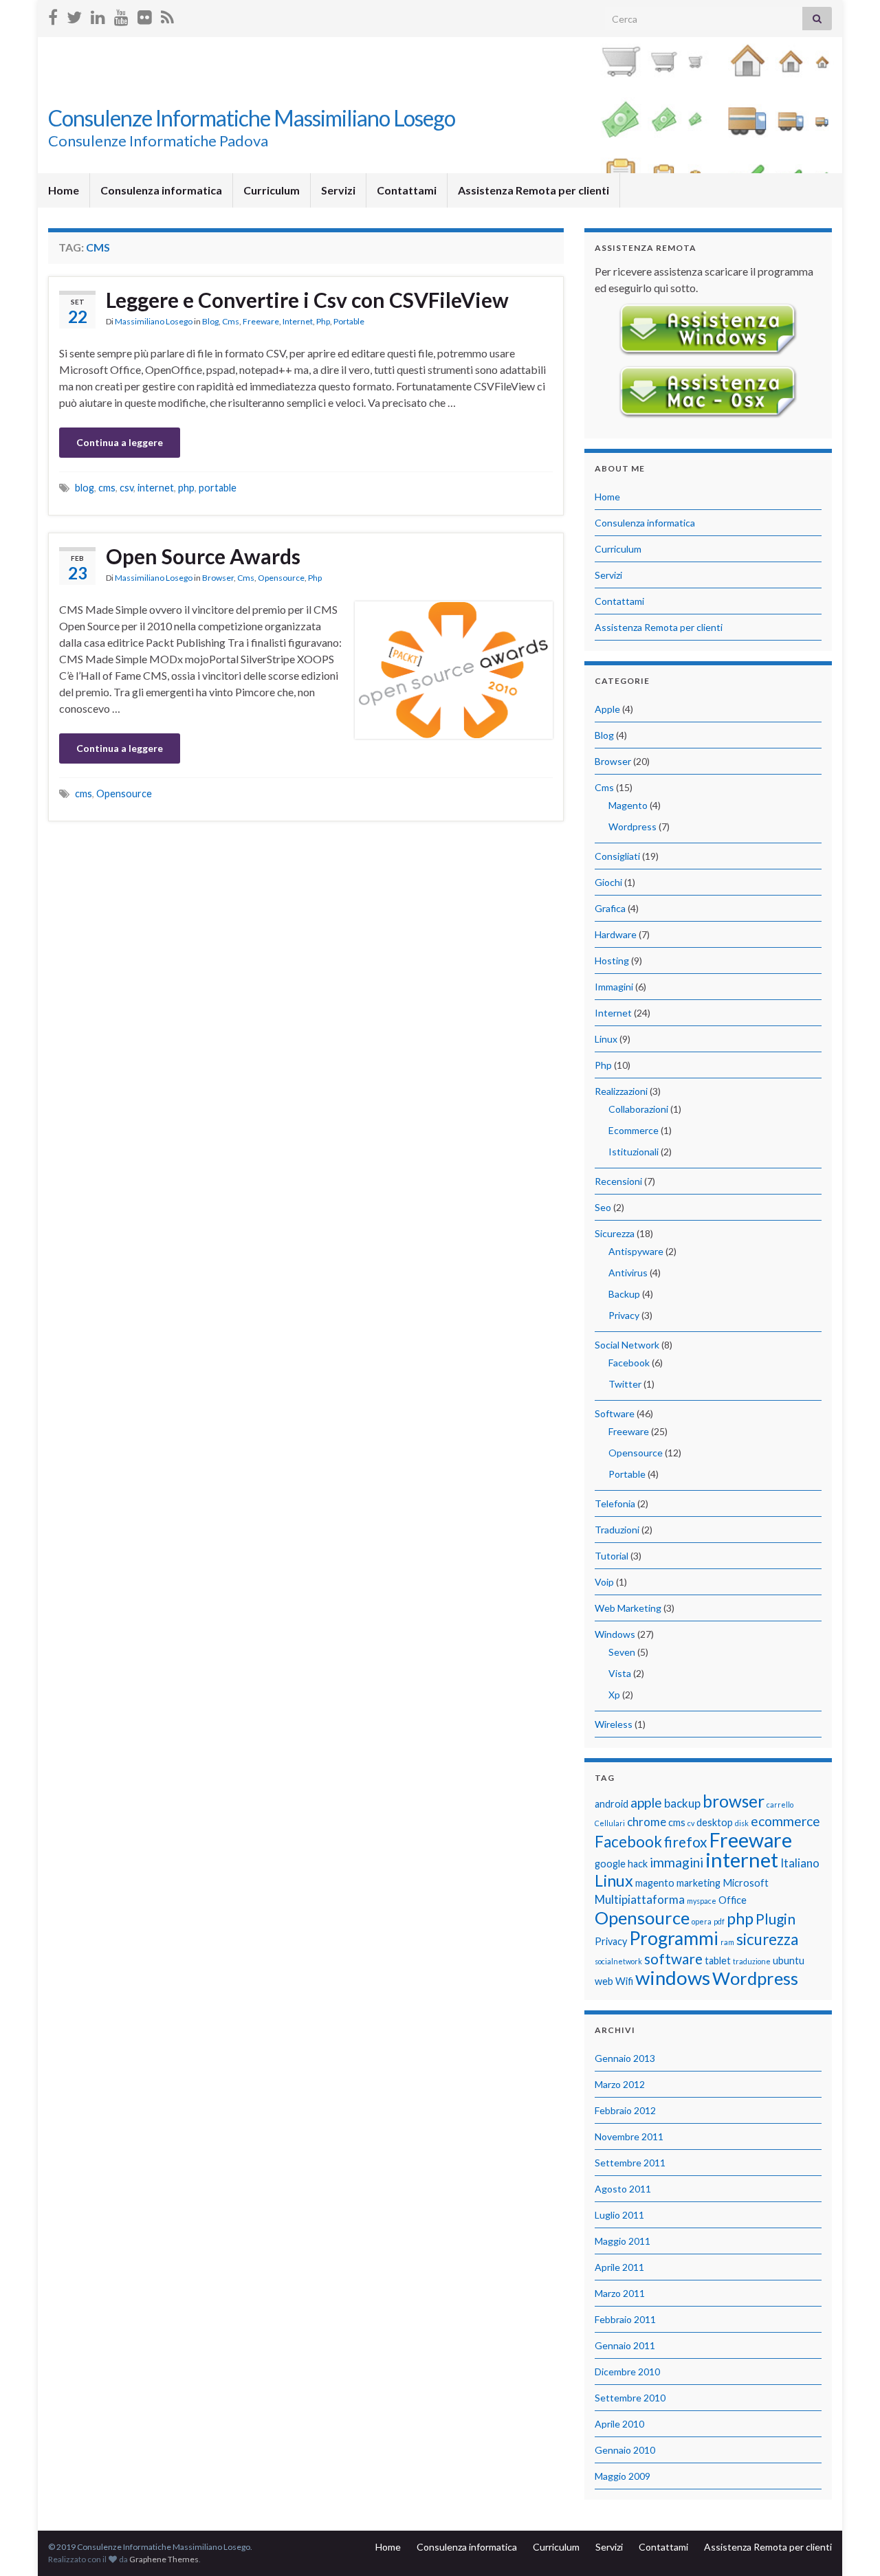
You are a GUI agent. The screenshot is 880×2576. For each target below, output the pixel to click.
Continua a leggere (120, 442)
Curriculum (272, 190)
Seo (603, 1207)
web (604, 1981)
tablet (718, 1961)
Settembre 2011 (630, 2163)
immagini (676, 1862)
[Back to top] (849, 2545)
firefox (686, 1842)
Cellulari (610, 1823)
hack (638, 1864)
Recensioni (618, 1181)
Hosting (612, 961)
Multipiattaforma (640, 1899)
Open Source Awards (203, 556)
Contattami (407, 190)
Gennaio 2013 (625, 2058)
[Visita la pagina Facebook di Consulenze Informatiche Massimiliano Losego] (53, 15)
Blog (210, 321)
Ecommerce (634, 1130)
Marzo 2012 (620, 2084)
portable (218, 488)
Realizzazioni (621, 1091)
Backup (624, 1294)
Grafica (610, 908)
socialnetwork (618, 1961)
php (186, 488)
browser (734, 1801)
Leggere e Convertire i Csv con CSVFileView (307, 300)
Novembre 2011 (629, 2136)
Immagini (614, 987)
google (610, 1864)
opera (702, 1921)
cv (691, 1823)
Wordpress (632, 826)
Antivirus (628, 1273)
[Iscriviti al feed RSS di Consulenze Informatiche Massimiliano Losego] (167, 15)
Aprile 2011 (619, 2267)
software (673, 1958)
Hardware (616, 934)
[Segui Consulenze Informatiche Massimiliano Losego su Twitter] (74, 15)
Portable (349, 321)
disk (742, 1823)
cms (107, 488)
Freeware (261, 321)
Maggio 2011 (623, 2241)
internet (156, 488)
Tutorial (612, 1556)
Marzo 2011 (620, 2293)
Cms (231, 321)
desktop (715, 1822)
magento (655, 1883)
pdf (719, 1921)
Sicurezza (615, 1233)
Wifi (624, 1981)
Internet (298, 321)
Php (323, 321)
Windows (615, 1634)
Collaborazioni (638, 1109)
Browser (218, 578)
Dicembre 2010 (627, 2372)
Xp (614, 1695)
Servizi (338, 190)
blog (85, 488)
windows (673, 1978)
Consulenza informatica (161, 190)
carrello (780, 1805)
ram (727, 1942)
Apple (607, 709)
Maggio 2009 (623, 2476)
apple (646, 1802)
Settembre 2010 (630, 2398)
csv (126, 488)
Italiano (800, 1863)
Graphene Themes (164, 2559)
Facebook (629, 1363)
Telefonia (615, 1503)
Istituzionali (634, 1152)
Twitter (625, 1384)
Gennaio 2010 (625, 2450)
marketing (698, 1883)
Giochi (608, 882)
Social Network (627, 1345)
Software (615, 1413)
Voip (604, 1582)
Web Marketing (628, 1608)
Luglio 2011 (619, 2215)
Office (733, 1900)
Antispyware (636, 1251)
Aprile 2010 (619, 2424)
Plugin (775, 1919)
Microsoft (746, 1883)
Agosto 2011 (623, 2189)
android (612, 1804)
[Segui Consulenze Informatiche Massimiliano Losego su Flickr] (145, 15)
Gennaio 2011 (625, 2345)
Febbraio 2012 (625, 2110)
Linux (606, 1039)
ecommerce (785, 1821)
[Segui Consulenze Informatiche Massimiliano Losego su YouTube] (121, 15)
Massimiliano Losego (154, 321)
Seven (622, 1652)
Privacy (624, 1315)
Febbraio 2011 (625, 2319)
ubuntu (789, 1961)
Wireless (614, 1724)
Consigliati (617, 856)
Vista (620, 1673)
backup (682, 1803)
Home (64, 190)
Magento (628, 805)
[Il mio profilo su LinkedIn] (98, 15)
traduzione (752, 1961)
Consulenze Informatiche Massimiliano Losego (252, 118)
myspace (702, 1901)
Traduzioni (617, 1530)
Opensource (281, 578)
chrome (647, 1822)
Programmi (674, 1938)
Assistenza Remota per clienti (533, 190)
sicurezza (767, 1939)
